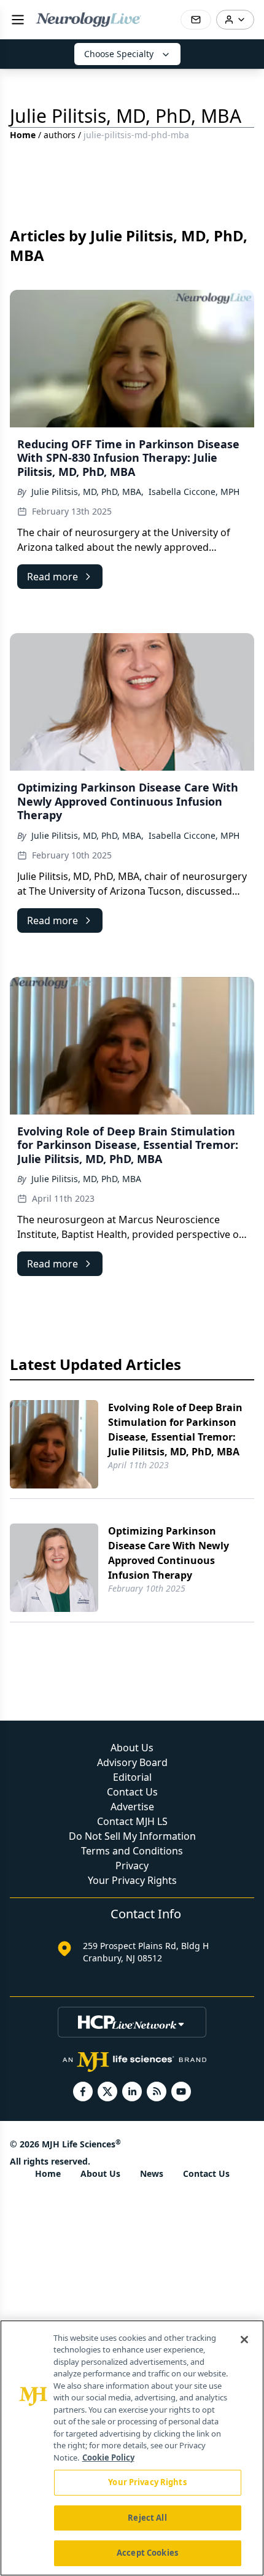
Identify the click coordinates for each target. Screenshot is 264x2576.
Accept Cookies (147, 2553)
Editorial (132, 1777)
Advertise (132, 1807)
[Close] (244, 2340)
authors (60, 135)
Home (23, 135)
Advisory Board (132, 1762)
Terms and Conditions (132, 1851)
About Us (132, 1748)
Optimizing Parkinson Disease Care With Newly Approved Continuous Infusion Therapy (169, 1553)
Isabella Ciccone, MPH (194, 492)
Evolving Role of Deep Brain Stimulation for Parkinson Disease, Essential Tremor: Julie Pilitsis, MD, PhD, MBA (175, 1430)
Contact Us (132, 1792)
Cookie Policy (108, 2457)
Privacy (132, 1866)
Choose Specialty (119, 54)
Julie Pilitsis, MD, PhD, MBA (86, 1179)
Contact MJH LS (132, 1821)
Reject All (147, 2518)
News (152, 2173)
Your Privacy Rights (132, 1880)
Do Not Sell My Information (132, 1836)
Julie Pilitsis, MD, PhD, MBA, (87, 492)
